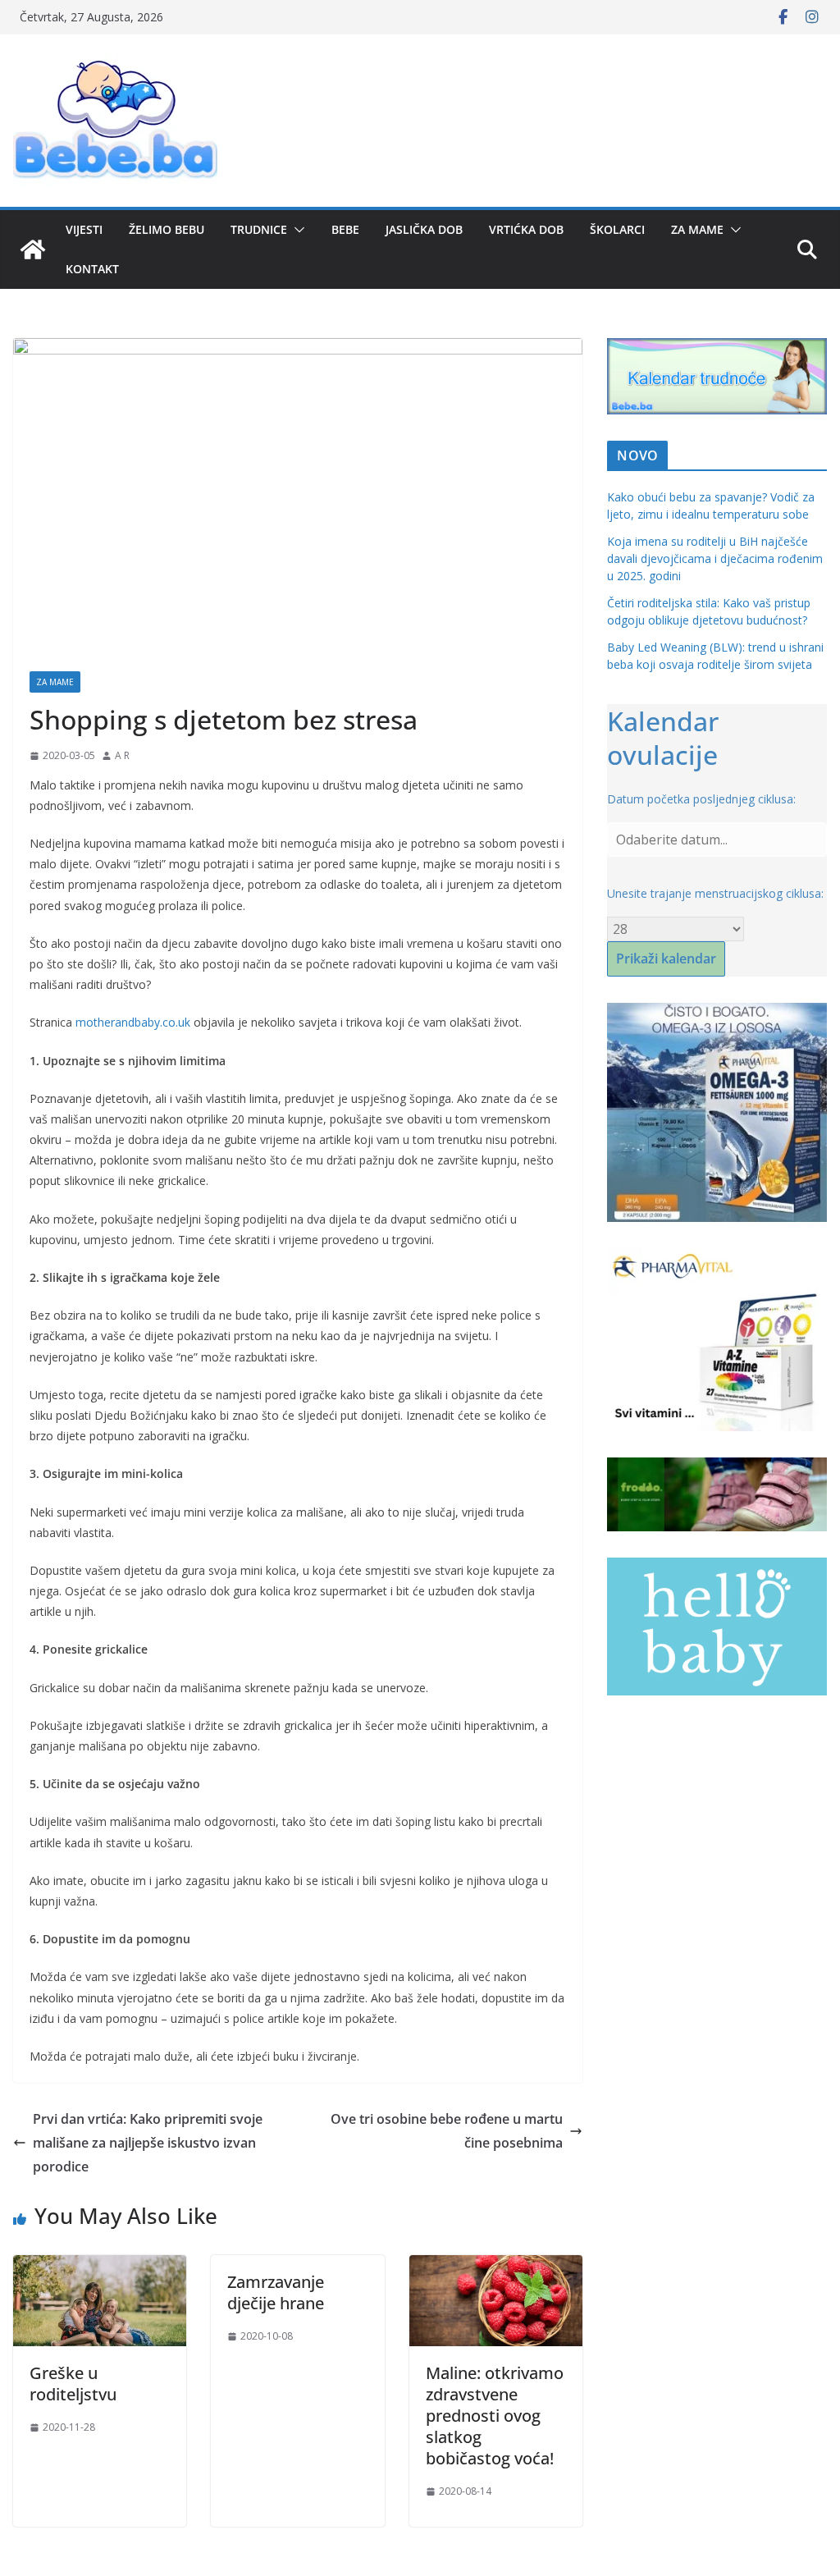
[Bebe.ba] (33, 249)
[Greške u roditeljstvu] (100, 2267)
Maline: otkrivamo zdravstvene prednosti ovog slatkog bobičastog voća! (495, 2416)
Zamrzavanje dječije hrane (276, 2292)
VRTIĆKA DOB (526, 229)
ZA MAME (697, 229)
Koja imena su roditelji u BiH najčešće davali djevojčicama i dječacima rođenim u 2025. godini (715, 558)
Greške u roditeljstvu (73, 2384)
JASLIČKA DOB (424, 229)
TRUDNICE (259, 229)
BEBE (345, 229)
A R (122, 755)
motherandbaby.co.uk (133, 1022)
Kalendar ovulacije (663, 738)
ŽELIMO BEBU (167, 229)
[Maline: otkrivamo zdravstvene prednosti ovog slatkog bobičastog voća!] (496, 2267)
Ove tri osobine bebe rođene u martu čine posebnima (447, 2131)
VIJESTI (84, 229)
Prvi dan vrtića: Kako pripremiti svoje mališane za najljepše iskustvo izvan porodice (148, 2143)
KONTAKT (92, 269)
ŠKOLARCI (617, 229)
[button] (296, 230)
